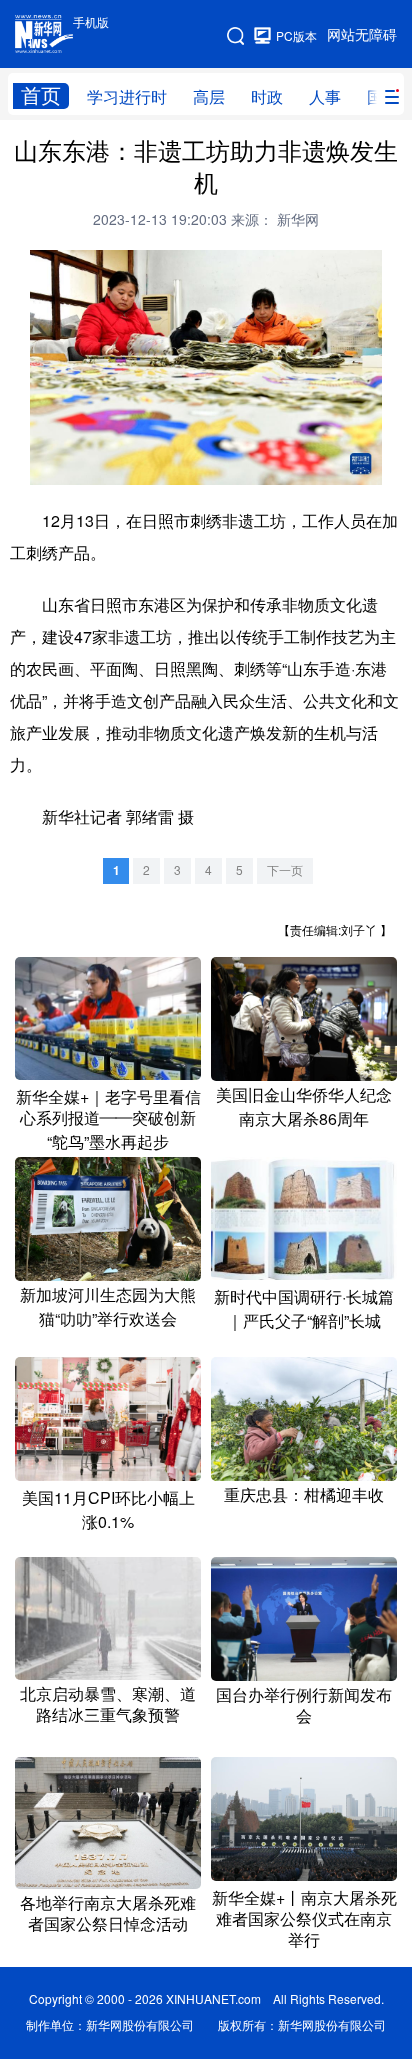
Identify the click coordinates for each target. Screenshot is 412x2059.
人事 (325, 97)
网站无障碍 (362, 35)
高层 (209, 97)
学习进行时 (127, 97)
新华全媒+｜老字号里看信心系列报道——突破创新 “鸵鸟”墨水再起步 (108, 1119)
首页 (41, 95)
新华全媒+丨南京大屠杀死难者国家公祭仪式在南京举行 (304, 1919)
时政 (267, 97)
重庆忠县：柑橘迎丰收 (304, 1495)
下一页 (285, 870)
